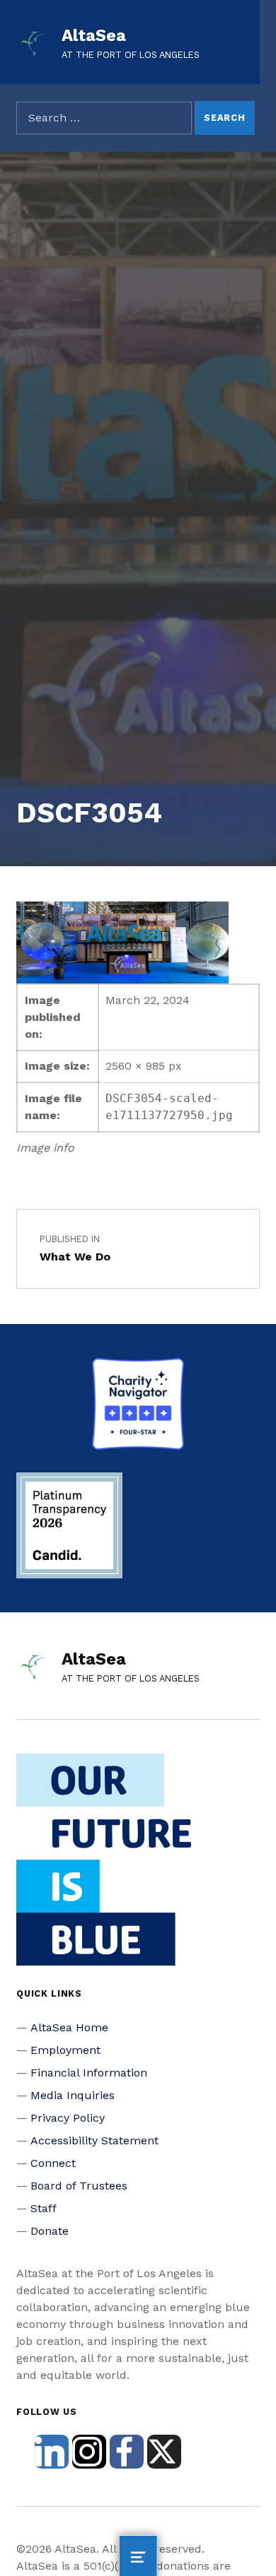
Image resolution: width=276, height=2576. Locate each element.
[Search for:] (104, 118)
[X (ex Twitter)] (164, 2452)
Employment (65, 2050)
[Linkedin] (52, 2452)
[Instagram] (89, 2452)
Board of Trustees (79, 2186)
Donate (50, 2231)
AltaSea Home (69, 2027)
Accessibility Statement (94, 2140)
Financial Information (89, 2073)
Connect (53, 2163)
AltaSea (94, 35)
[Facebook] (127, 2452)
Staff (44, 2208)
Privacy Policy (68, 2118)
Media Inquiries (73, 2095)
